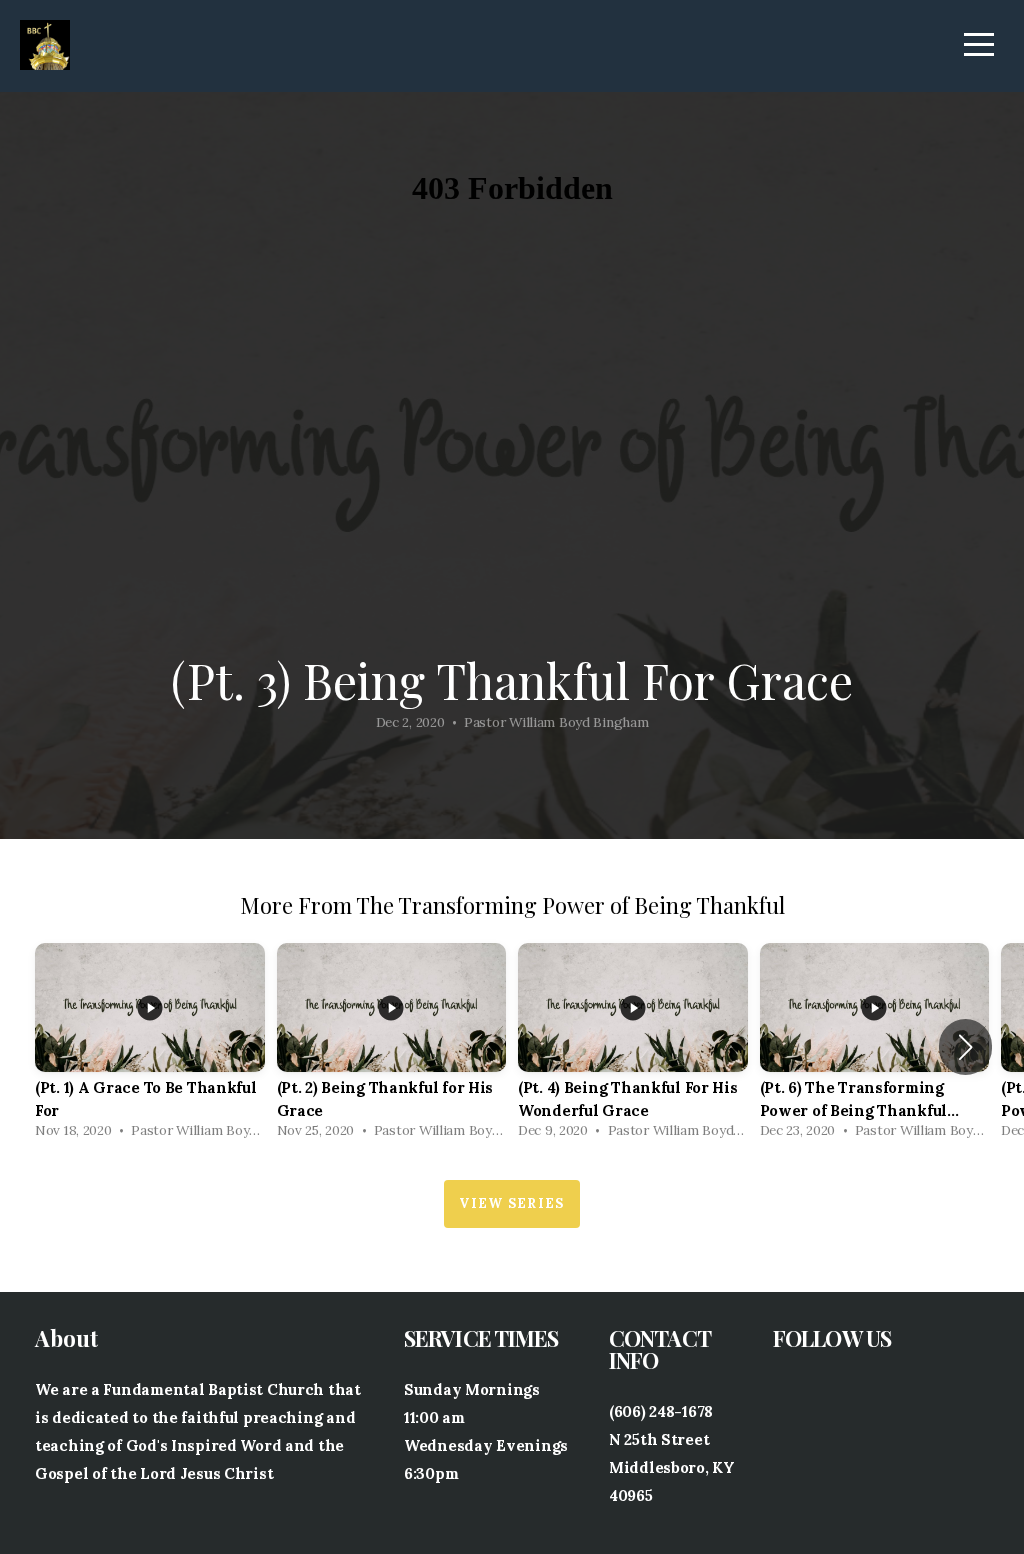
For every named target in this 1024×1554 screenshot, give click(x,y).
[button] (965, 1047)
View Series (511, 1203)
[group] (150, 1046)
